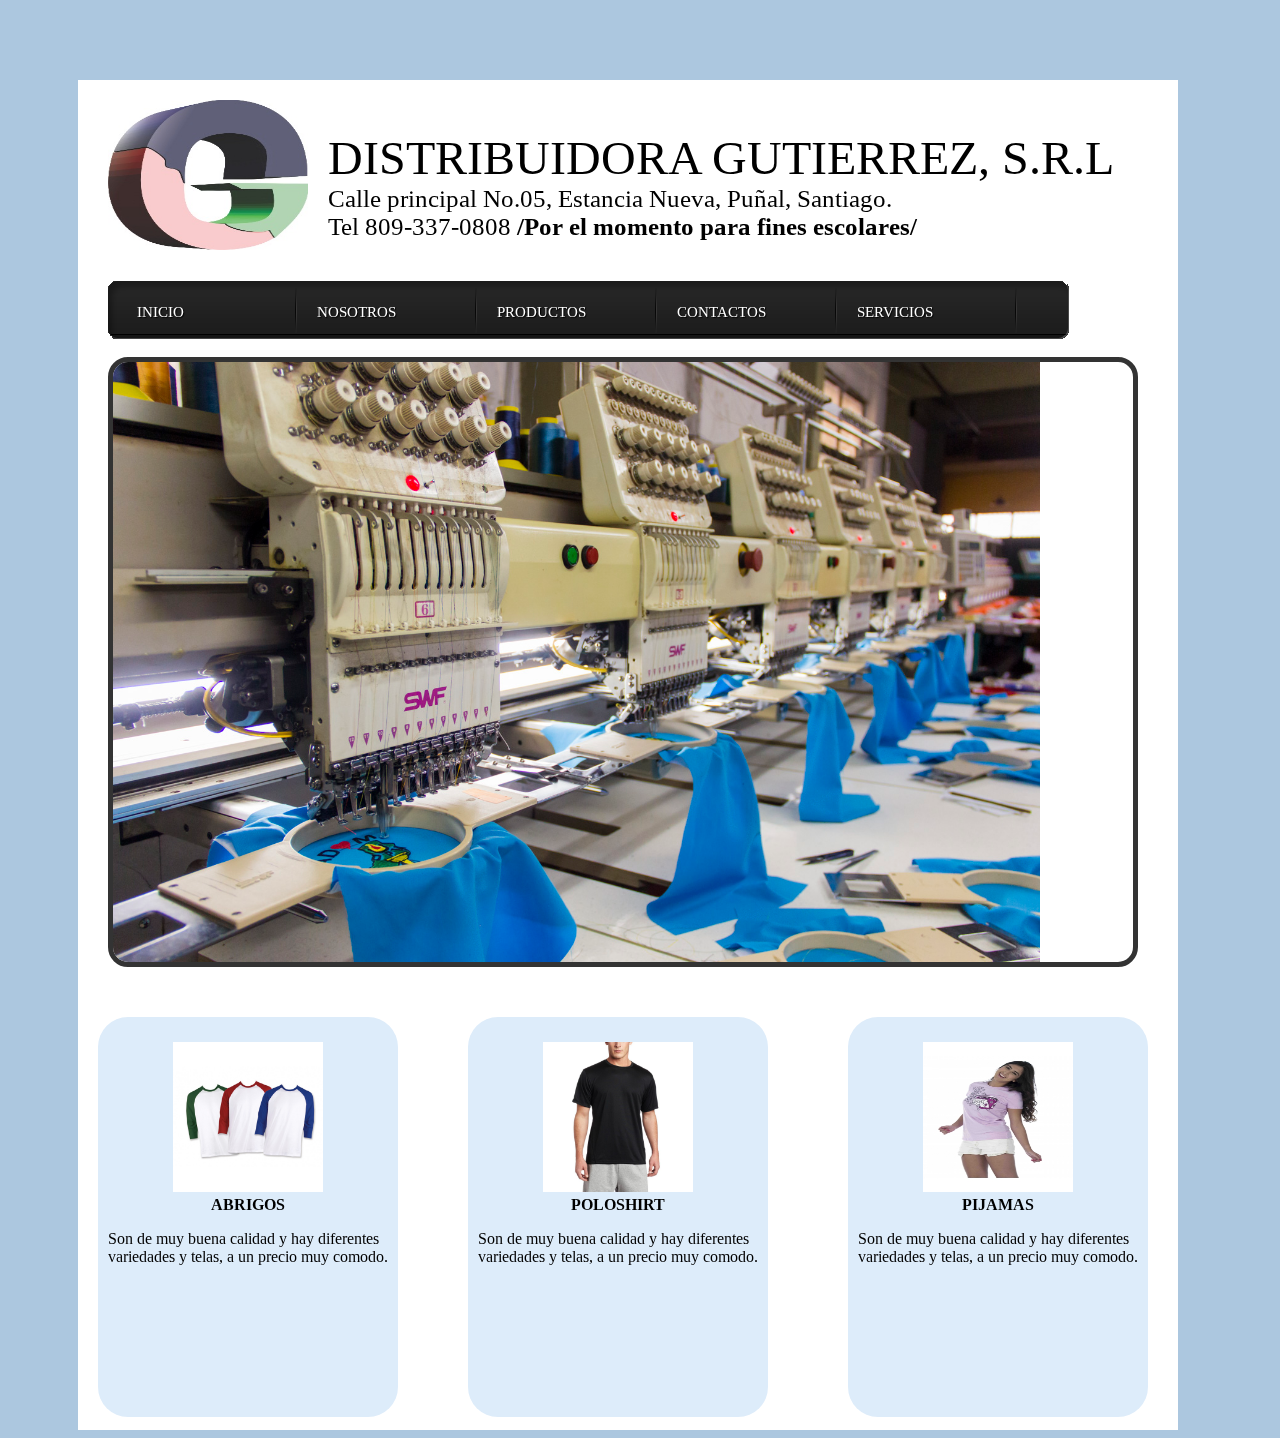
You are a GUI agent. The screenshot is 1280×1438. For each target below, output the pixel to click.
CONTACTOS (721, 312)
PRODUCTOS (541, 312)
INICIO (160, 312)
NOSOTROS (356, 312)
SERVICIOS (895, 312)
